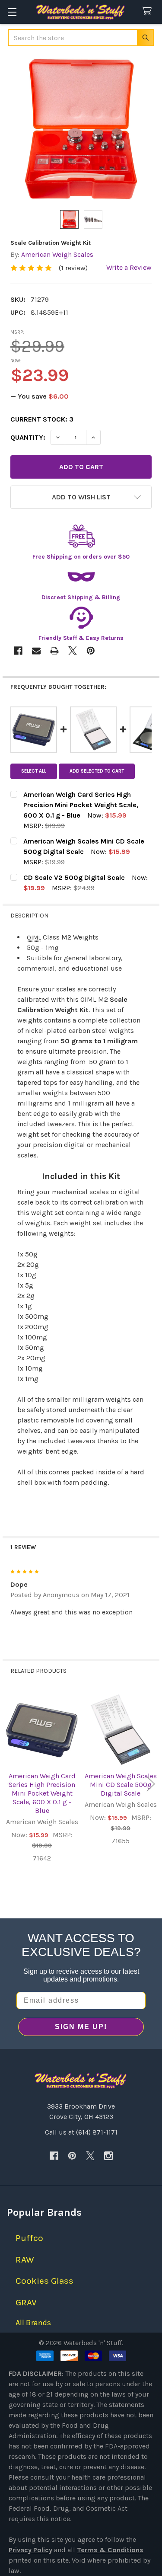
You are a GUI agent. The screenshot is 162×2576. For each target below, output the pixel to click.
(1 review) (73, 268)
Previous (11, 1784)
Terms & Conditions (110, 2550)
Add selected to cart (97, 771)
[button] (81, 497)
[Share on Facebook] (18, 651)
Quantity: (28, 437)
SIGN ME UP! (81, 2027)
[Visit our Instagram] (108, 2156)
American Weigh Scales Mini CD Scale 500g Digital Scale (121, 1785)
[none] (81, 129)
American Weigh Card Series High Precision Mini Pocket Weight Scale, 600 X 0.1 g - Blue (42, 1793)
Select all (34, 771)
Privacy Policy (30, 2550)
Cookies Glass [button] (44, 2281)
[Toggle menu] (12, 12)
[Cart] (149, 11)
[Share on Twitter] (73, 651)
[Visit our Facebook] (54, 2156)
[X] (90, 2156)
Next (151, 1784)
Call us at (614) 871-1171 (81, 2132)
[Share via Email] (36, 651)
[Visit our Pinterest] (72, 2156)
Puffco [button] (29, 2238)
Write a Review (129, 267)
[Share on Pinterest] (91, 651)
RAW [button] (25, 2260)
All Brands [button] (33, 2323)
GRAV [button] (26, 2302)
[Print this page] (54, 651)
